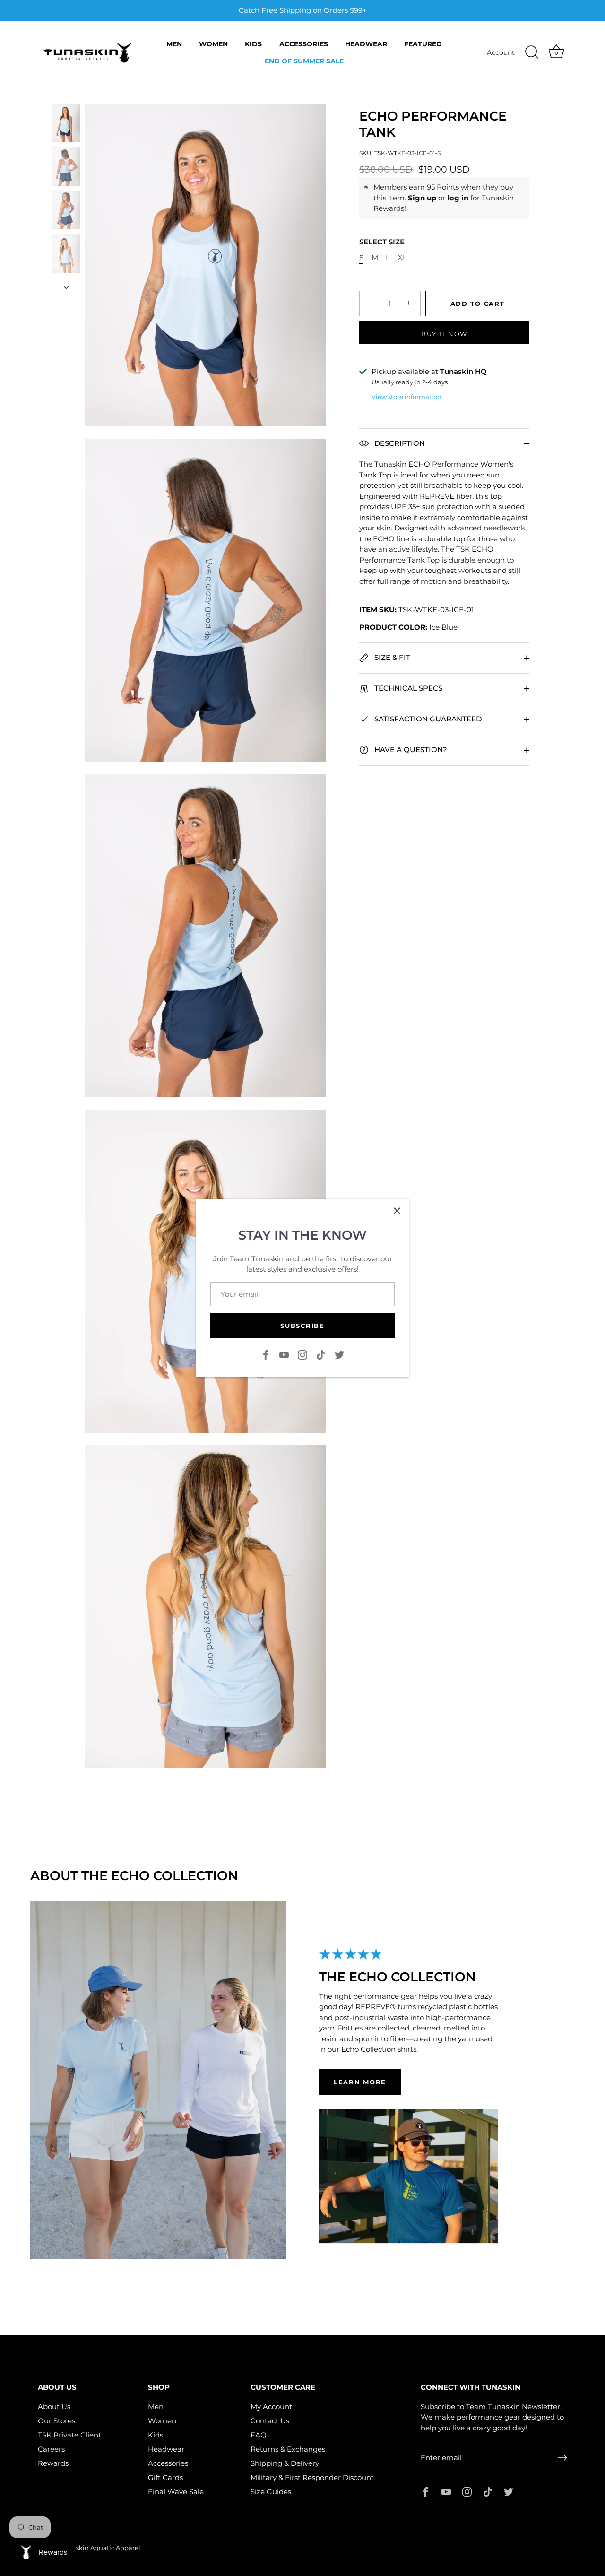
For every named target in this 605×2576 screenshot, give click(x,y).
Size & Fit (391, 657)
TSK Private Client (69, 2435)
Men (174, 44)
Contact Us (270, 2421)
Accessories (304, 44)
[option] (66, 124)
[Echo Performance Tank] (66, 123)
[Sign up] (562, 2458)
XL (402, 258)
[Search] (532, 52)
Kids (253, 44)
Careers (51, 2449)
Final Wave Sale (176, 2492)
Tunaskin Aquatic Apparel (100, 2548)
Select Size (382, 242)
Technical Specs (407, 688)
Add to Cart (478, 304)
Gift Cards (165, 2477)
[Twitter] (339, 1354)
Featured (423, 44)
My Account (271, 2407)
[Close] (397, 1211)
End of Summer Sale (304, 61)
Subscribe (302, 1326)
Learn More (360, 2082)
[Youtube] (284, 1354)
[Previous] (66, 95)
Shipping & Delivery (285, 2463)
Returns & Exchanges (288, 2449)
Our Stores (56, 2421)
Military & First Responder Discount (312, 2477)
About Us (54, 2407)
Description (399, 443)
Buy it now (444, 334)
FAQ (259, 2435)
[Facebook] (266, 1354)
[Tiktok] (321, 1354)
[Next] (66, 287)
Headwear (366, 44)
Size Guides (271, 2492)
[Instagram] (302, 1354)
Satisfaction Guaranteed (427, 719)
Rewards (53, 2463)
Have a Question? (410, 750)
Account (501, 52)
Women (213, 44)
